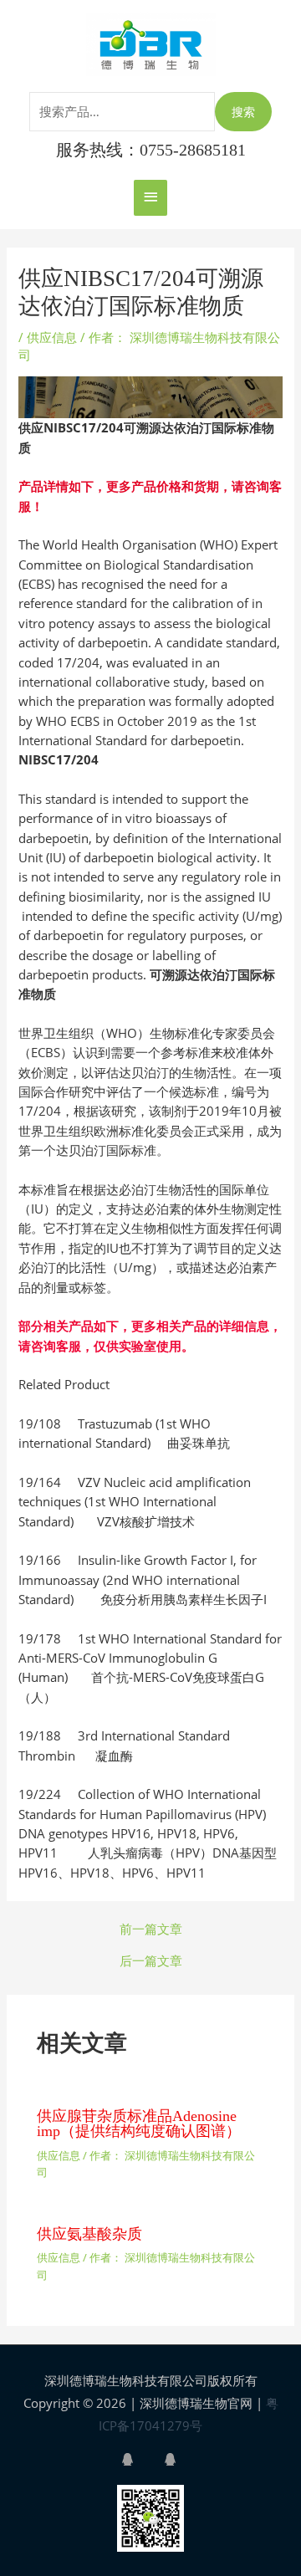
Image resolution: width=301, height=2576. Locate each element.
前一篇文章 (151, 1929)
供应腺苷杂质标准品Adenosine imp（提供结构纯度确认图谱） (139, 2124)
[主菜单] (150, 198)
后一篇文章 (151, 1961)
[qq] (141, 2459)
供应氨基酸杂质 (89, 2234)
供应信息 (52, 337)
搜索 (243, 112)
